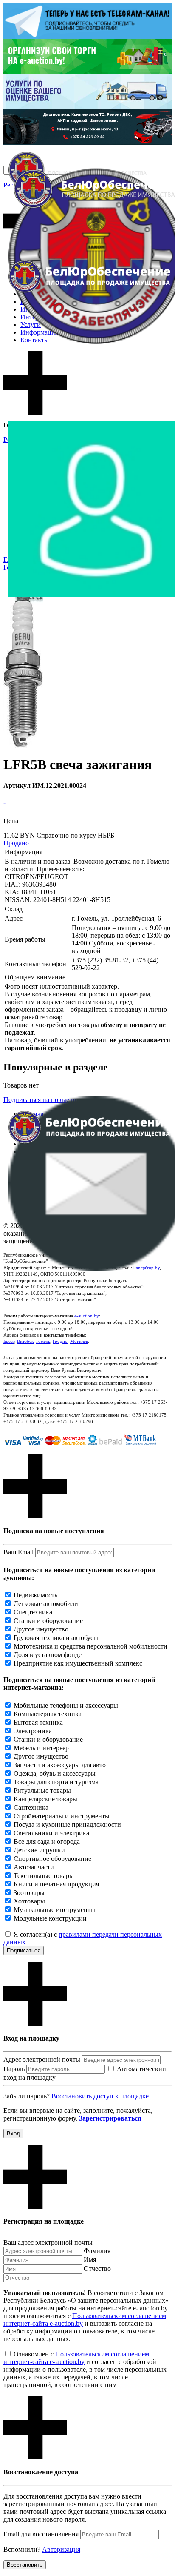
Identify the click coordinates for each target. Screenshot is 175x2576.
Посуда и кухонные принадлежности (67, 1825)
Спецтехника (33, 1612)
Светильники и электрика (51, 1833)
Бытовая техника (38, 1722)
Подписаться (24, 1951)
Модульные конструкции (50, 1918)
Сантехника (31, 1807)
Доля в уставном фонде (48, 1655)
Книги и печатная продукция (56, 1884)
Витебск (25, 1341)
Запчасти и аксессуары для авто (60, 1765)
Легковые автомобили (46, 1604)
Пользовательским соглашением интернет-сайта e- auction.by (76, 2358)
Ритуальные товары (42, 1790)
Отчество (97, 2268)
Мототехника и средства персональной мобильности (90, 1646)
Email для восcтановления (41, 2534)
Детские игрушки (39, 1850)
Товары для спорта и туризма (56, 1782)
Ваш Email (18, 1552)
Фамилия (97, 2251)
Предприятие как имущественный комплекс (78, 1663)
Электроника (33, 1731)
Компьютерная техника (48, 1714)
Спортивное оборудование (52, 1859)
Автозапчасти (34, 1867)
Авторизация (61, 2549)
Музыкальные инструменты (54, 1910)
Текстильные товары (44, 1876)
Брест (9, 1341)
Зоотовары (29, 1893)
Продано (16, 843)
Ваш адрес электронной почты (48, 2243)
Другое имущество (41, 1629)
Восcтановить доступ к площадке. (101, 2096)
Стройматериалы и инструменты (62, 1816)
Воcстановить (25, 2565)
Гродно (60, 1341)
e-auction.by (87, 1316)
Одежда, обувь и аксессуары (55, 1773)
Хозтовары (29, 1901)
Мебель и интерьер (41, 1748)
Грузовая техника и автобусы (56, 1638)
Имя (90, 2260)
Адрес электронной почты (42, 2059)
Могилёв (79, 1341)
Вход (13, 2134)
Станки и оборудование (48, 1621)
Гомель (43, 1341)
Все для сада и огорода (47, 1842)
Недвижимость (35, 1595)
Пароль (14, 2069)
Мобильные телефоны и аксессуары (66, 1705)
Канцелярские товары (45, 1799)
